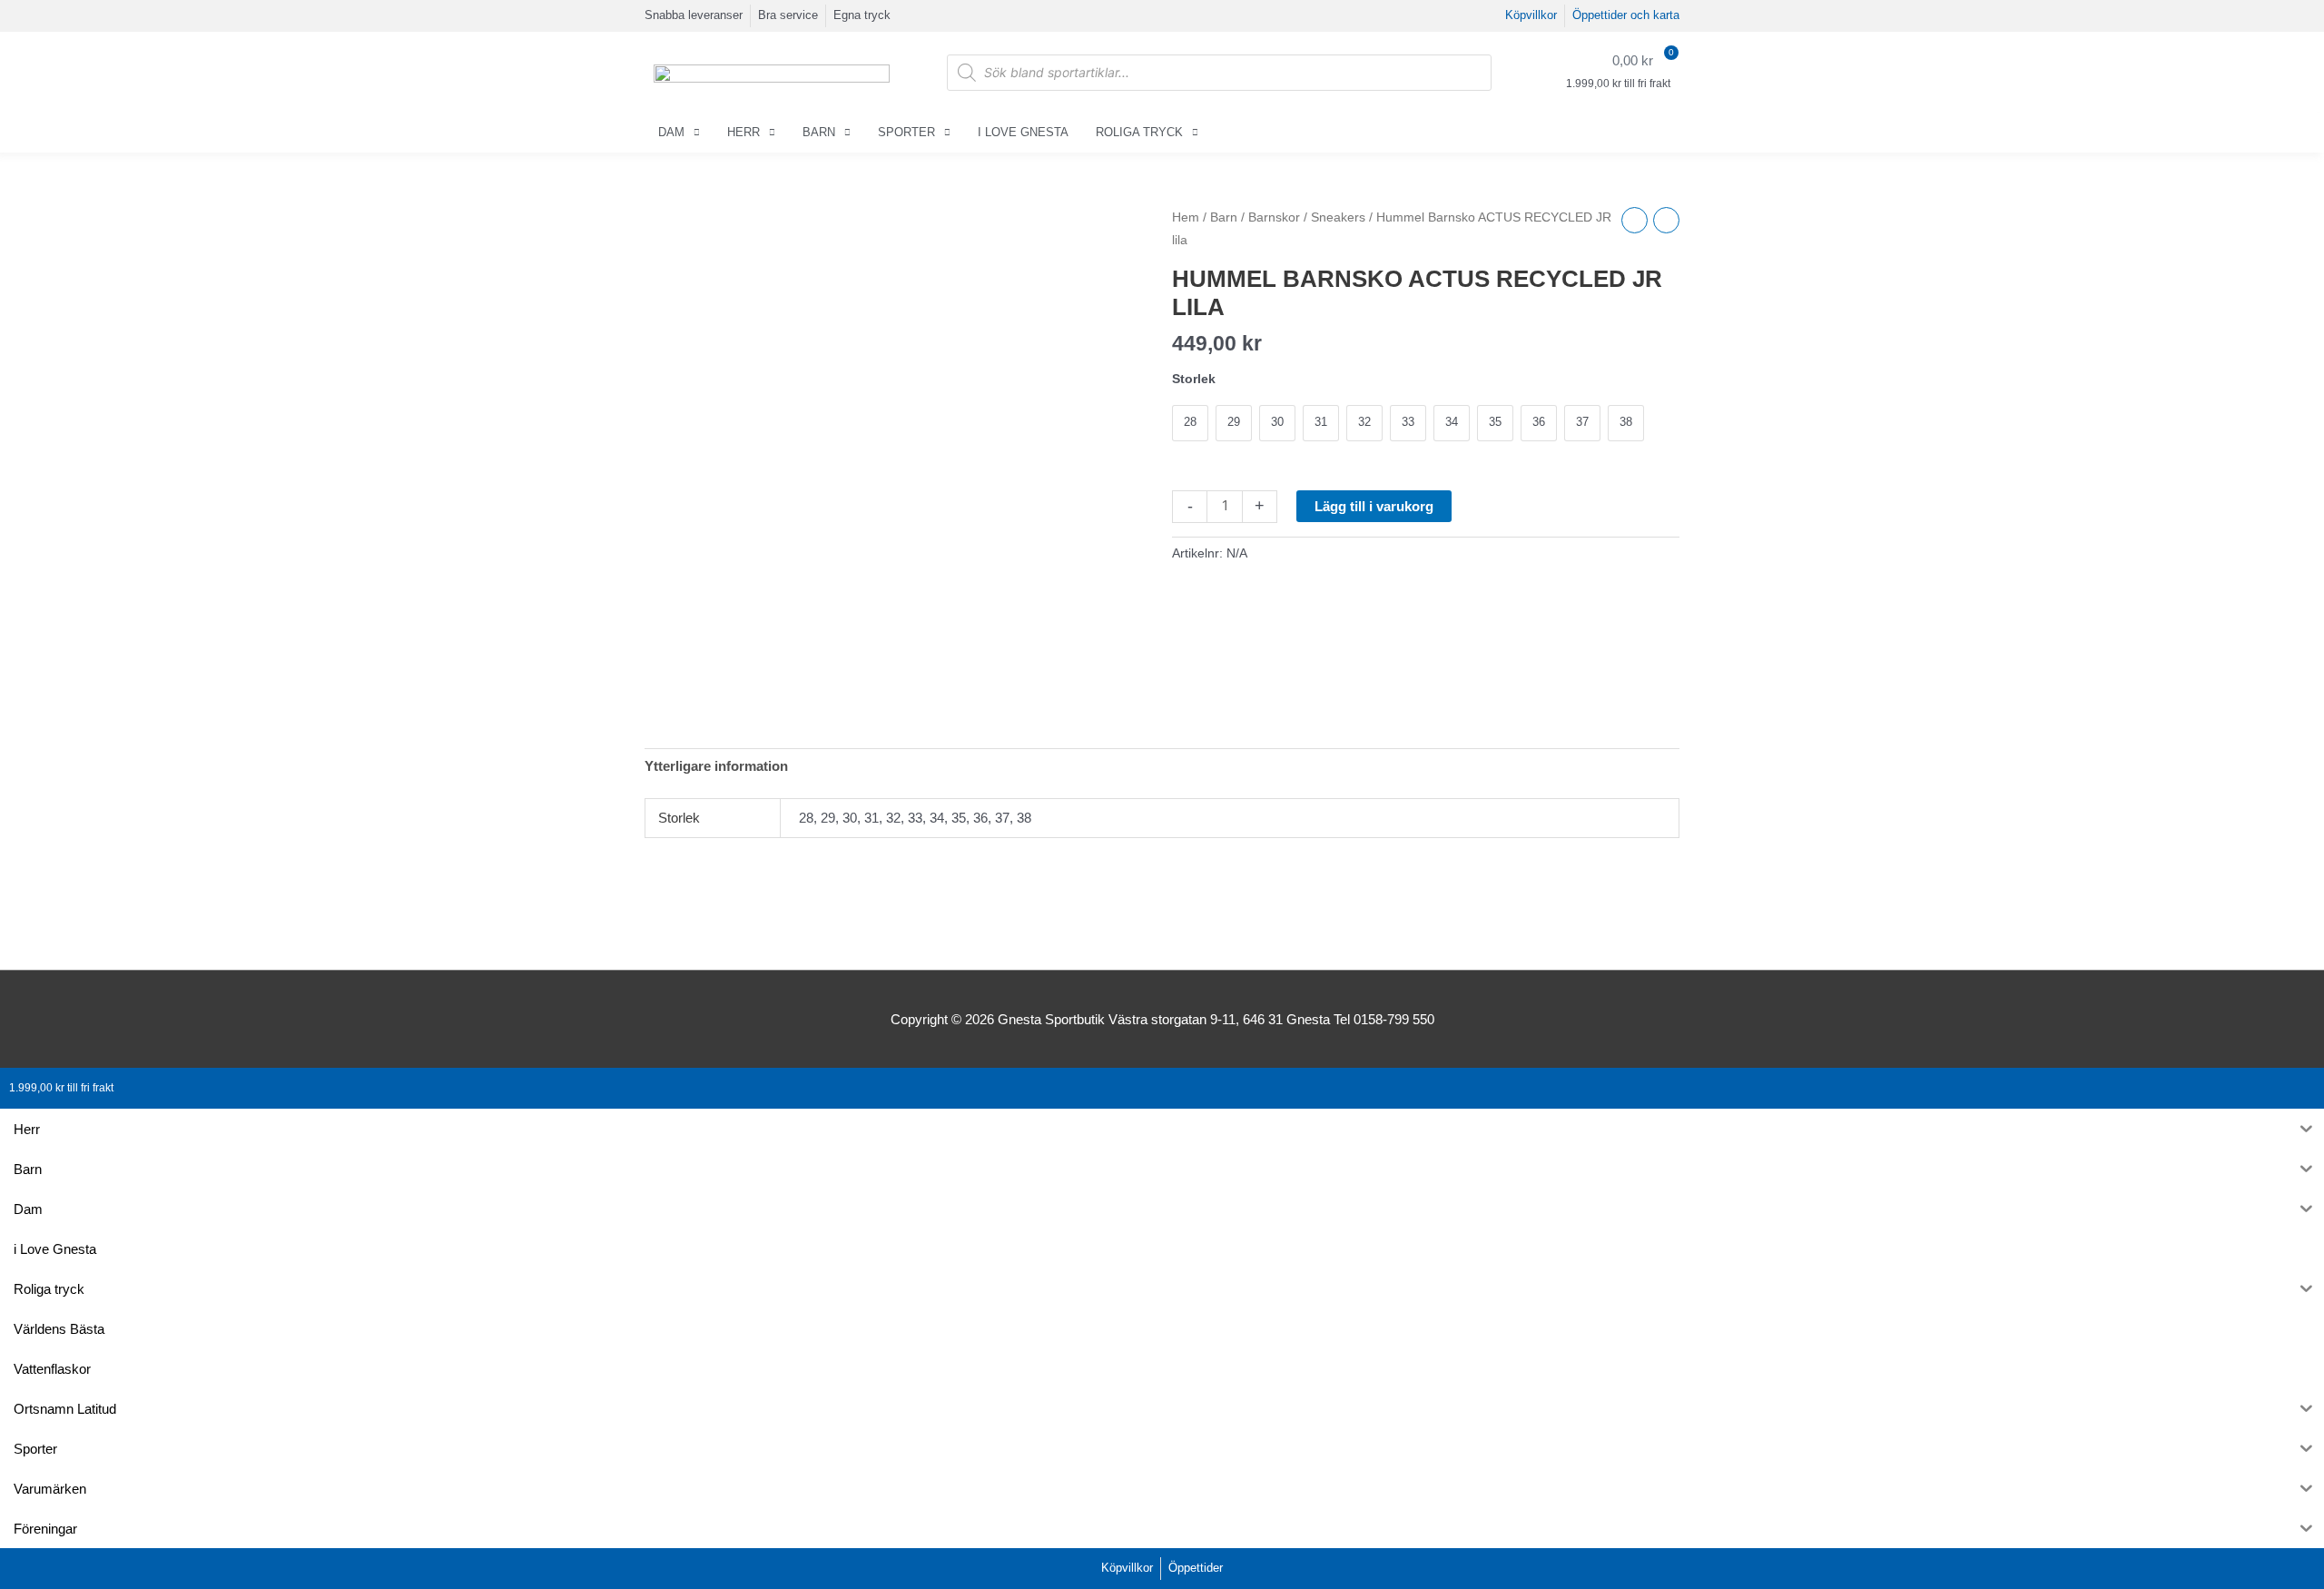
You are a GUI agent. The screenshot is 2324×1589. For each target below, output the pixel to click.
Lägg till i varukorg (1374, 506)
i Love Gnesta (1023, 132)
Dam (671, 132)
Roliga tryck (1139, 132)
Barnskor (1274, 217)
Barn (819, 132)
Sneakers (1338, 217)
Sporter (906, 132)
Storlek (1194, 379)
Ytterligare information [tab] (716, 766)
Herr (743, 132)
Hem (1186, 217)
